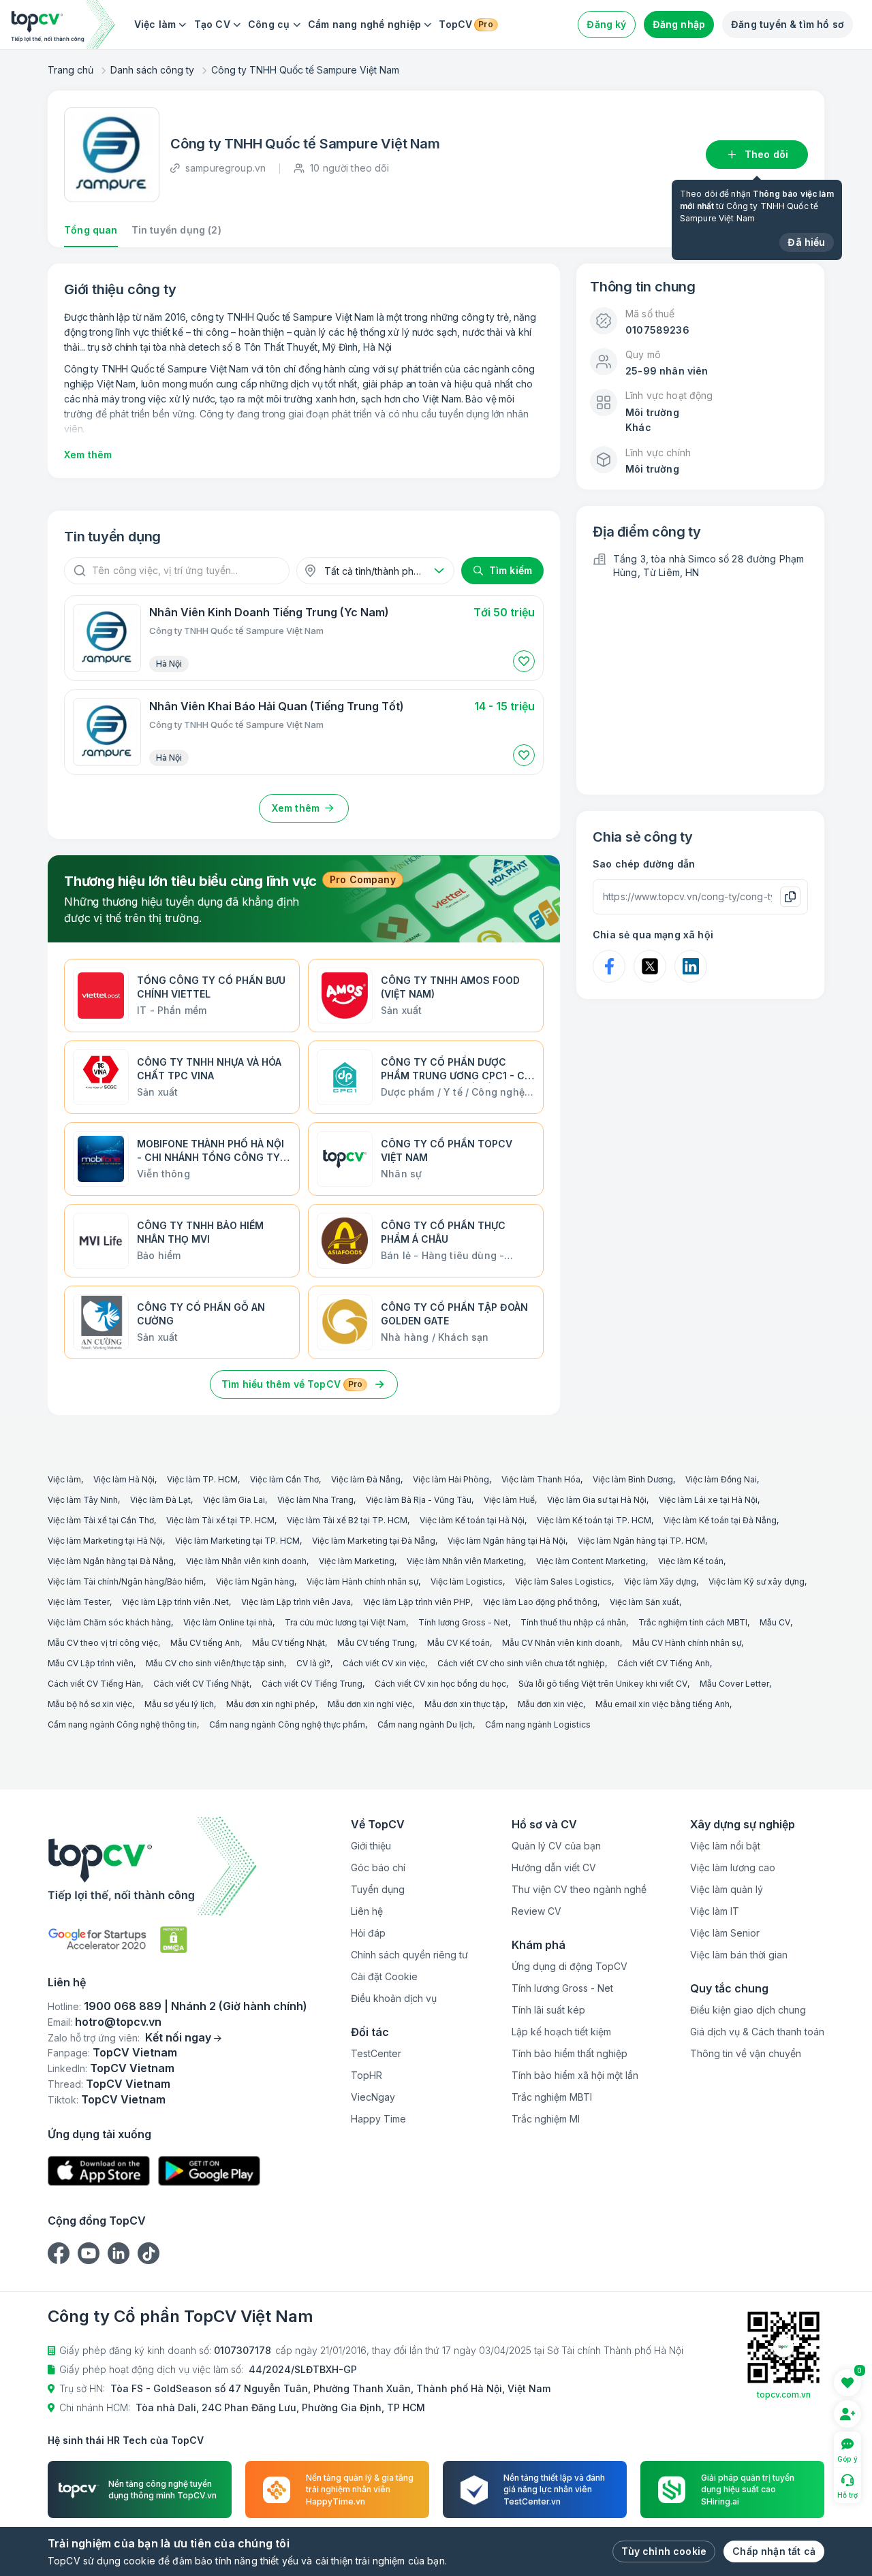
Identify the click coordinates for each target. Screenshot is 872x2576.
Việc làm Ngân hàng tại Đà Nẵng (111, 1561)
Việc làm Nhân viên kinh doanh (246, 1561)
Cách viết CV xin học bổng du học (440, 1684)
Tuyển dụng (378, 1889)
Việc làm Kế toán (691, 1561)
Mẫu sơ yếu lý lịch (179, 1704)
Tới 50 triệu (504, 612)
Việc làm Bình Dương (633, 1479)
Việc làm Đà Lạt (160, 1500)
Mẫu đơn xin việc (550, 1704)
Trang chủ (71, 70)
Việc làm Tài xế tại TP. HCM (220, 1520)
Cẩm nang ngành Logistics (538, 1724)
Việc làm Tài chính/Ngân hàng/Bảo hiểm (126, 1581)
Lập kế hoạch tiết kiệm (561, 2032)
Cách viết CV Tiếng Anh (664, 1663)
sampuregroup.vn (225, 168)
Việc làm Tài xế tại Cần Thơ (101, 1520)
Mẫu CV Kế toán (458, 1643)
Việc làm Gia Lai (234, 1500)
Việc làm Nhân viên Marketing (465, 1561)
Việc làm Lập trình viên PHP (417, 1602)
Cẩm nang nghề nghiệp (365, 24)
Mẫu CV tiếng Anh (205, 1643)
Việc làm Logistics (467, 1581)
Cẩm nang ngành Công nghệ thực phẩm (287, 1724)
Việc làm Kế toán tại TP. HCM (594, 1520)
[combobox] (375, 571)
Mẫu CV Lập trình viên (91, 1663)
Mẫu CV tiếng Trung (376, 1643)
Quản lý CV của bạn (556, 1846)
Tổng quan (91, 230)
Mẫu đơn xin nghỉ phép (271, 1704)
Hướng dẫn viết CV (554, 1867)
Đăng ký (606, 24)
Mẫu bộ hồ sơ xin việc (90, 1704)
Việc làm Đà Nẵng (366, 1479)
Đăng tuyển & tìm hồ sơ (788, 24)
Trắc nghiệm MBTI (552, 2097)
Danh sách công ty (152, 70)
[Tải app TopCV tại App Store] (99, 2171)
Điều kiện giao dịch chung (748, 2010)
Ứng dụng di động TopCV (570, 1966)
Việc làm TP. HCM (202, 1479)
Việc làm (155, 24)
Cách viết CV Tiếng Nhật (201, 1684)
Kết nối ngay (178, 2037)
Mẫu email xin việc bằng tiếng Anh (663, 1704)
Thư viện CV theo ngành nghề (579, 1889)
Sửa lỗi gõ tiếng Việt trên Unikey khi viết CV (603, 1684)
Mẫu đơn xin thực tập (465, 1704)
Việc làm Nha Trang (315, 1500)
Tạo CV (212, 24)
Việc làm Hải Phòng (451, 1479)
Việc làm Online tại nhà (228, 1622)
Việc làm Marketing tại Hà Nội (105, 1541)
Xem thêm (88, 455)
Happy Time (378, 2119)
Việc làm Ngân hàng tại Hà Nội (507, 1541)
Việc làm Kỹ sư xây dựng (757, 1581)
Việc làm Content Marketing (591, 1561)
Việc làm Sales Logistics (563, 1581)
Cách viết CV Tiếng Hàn (94, 1684)
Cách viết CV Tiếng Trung (312, 1684)
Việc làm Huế (509, 1500)
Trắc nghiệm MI (546, 2119)
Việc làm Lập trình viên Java (296, 1602)
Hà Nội (169, 664)
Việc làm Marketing (357, 1561)
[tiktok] (149, 2253)
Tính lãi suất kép (548, 2010)
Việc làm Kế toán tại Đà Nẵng (720, 1520)
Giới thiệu (371, 1846)
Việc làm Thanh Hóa (541, 1479)
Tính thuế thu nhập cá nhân (573, 1622)
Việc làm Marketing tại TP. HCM (237, 1541)
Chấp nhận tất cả (774, 2551)
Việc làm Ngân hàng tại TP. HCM (641, 1541)
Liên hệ (367, 1911)
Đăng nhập (679, 24)
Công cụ (269, 24)
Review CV (536, 1911)
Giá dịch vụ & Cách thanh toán (757, 2032)
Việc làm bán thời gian (739, 1955)
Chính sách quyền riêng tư (409, 1955)
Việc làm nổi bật (725, 1846)
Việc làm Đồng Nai (721, 1479)
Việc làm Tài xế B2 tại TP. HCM (347, 1520)
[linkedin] (119, 2253)
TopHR (367, 2075)
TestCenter (376, 2053)
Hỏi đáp (368, 1933)
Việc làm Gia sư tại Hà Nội (597, 1500)
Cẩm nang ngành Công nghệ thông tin (122, 1724)
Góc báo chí (378, 1867)
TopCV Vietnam (135, 2052)
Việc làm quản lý (727, 1889)
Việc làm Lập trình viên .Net (175, 1602)
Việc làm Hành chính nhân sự (362, 1581)
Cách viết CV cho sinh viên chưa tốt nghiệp (521, 1663)
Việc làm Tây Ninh (83, 1500)
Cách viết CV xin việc (384, 1663)
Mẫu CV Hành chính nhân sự (687, 1643)
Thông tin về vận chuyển (746, 2053)
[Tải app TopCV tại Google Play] (209, 2171)
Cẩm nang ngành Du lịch (425, 1724)
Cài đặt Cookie (384, 1976)
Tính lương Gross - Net (463, 1622)
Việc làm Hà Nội (124, 1479)
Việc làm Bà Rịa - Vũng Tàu (419, 1500)
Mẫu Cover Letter (734, 1684)
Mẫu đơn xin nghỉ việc (370, 1704)
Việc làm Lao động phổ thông (540, 1602)
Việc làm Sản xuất (644, 1602)
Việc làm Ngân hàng (255, 1581)
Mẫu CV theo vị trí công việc (103, 1643)
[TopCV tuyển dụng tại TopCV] (177, 1866)
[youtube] (89, 2253)
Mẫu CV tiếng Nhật (289, 1643)
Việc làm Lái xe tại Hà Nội (708, 1500)
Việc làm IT (715, 1911)
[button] (524, 661)
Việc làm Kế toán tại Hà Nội (472, 1520)
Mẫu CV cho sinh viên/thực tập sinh (215, 1663)
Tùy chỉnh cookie (664, 2551)
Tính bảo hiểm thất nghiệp (570, 2053)
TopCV (466, 24)
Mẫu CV (775, 1622)
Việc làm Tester (79, 1602)
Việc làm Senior (725, 1933)
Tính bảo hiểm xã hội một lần (575, 2075)
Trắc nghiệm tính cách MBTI (693, 1622)
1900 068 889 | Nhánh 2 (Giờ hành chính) (196, 2006)
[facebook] (59, 2253)
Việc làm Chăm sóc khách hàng (109, 1622)
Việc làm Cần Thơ (284, 1479)
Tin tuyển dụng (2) (176, 230)
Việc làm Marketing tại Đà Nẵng (374, 1541)
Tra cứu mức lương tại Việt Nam (345, 1622)
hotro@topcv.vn (118, 2022)
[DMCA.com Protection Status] (174, 1940)
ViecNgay (373, 2097)
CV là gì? (313, 1663)
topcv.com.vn (784, 2395)
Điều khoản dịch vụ (394, 1998)
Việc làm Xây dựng (660, 1581)
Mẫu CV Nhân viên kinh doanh (561, 1643)
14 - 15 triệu (504, 706)
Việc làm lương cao (733, 1867)
